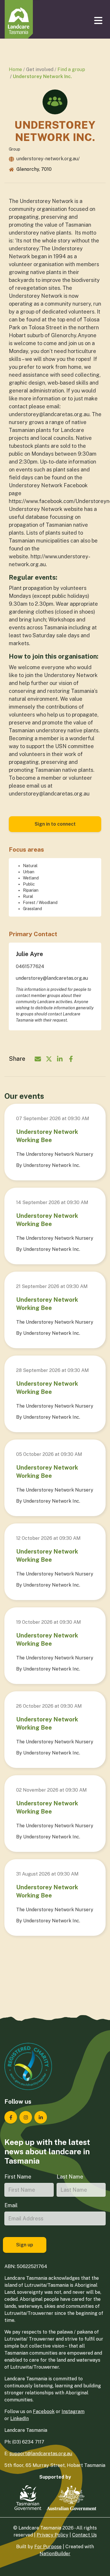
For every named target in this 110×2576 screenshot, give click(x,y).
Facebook (44, 2411)
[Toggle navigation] (99, 20)
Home (15, 69)
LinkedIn (20, 2419)
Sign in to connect (55, 824)
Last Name (70, 2177)
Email (11, 2205)
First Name (18, 2177)
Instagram (73, 2411)
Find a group (71, 69)
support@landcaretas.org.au (41, 2454)
